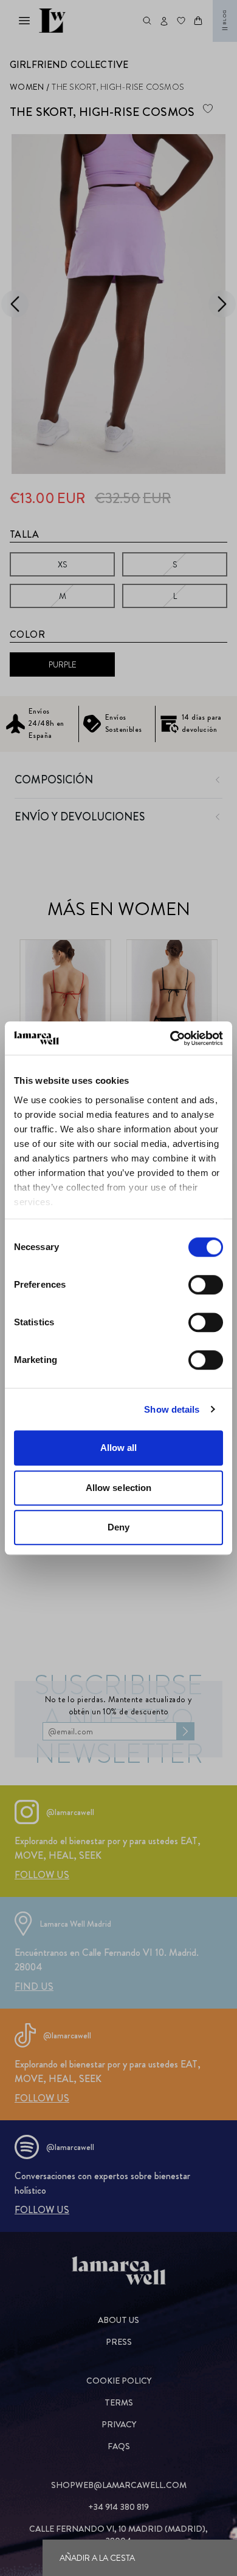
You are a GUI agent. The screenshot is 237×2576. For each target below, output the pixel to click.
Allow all (119, 1448)
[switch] (206, 1285)
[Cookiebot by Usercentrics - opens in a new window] (170, 1038)
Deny (118, 1527)
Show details (172, 1409)
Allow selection (119, 1488)
